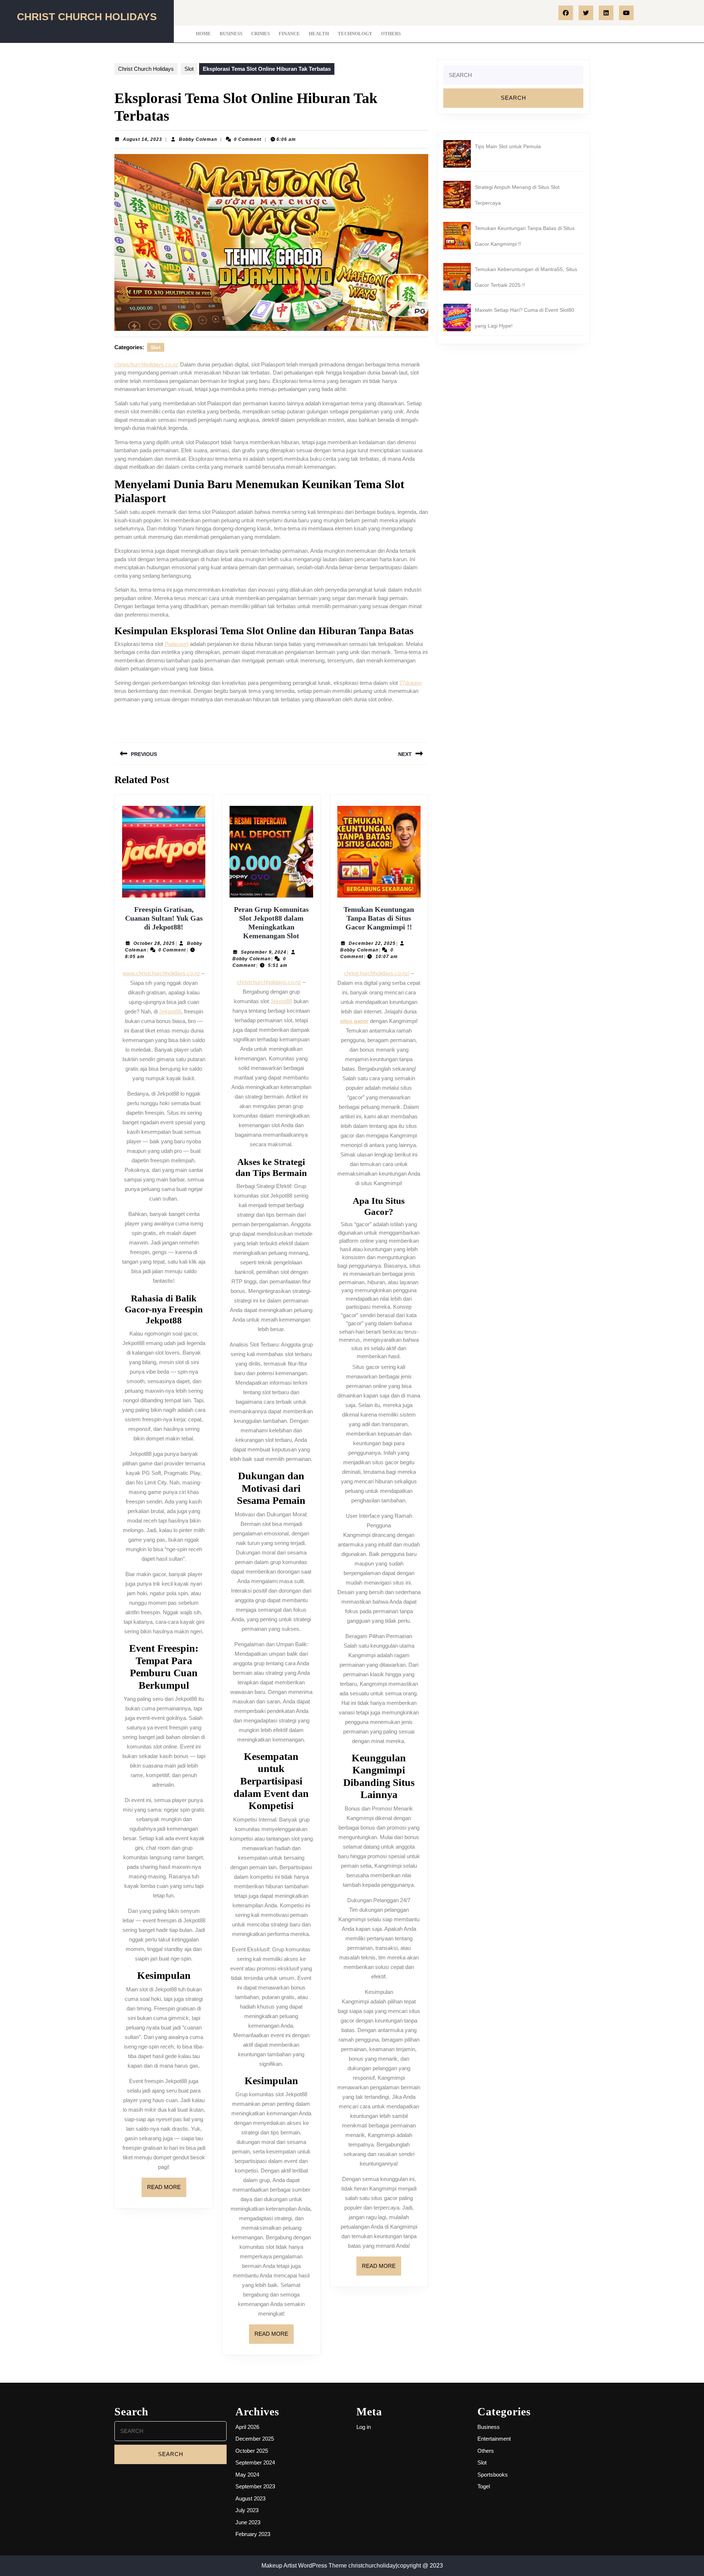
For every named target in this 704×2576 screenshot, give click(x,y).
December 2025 (255, 2439)
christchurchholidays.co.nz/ (377, 973)
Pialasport (177, 644)
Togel (484, 2486)
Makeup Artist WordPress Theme (304, 2566)
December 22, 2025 (372, 943)
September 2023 (255, 2486)
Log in (364, 2427)
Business (231, 34)
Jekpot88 (170, 1011)
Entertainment (494, 2439)
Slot (189, 69)
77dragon (410, 683)
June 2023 (248, 2522)
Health (319, 34)
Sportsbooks (493, 2475)
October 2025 (252, 2451)
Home (203, 34)
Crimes (261, 34)
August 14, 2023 (142, 139)
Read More (167, 2190)
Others (391, 34)
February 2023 (253, 2534)
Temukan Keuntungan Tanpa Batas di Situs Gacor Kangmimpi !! (379, 918)
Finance (289, 34)
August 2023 (250, 2498)
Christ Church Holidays (87, 17)
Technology (355, 34)
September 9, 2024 (264, 952)
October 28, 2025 (154, 943)
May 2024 (247, 2475)
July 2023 (247, 2510)
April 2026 (247, 2427)
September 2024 (255, 2462)
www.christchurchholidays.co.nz (162, 973)
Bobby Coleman (198, 139)
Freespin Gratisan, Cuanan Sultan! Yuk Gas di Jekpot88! (164, 918)
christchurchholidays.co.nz (146, 364)
